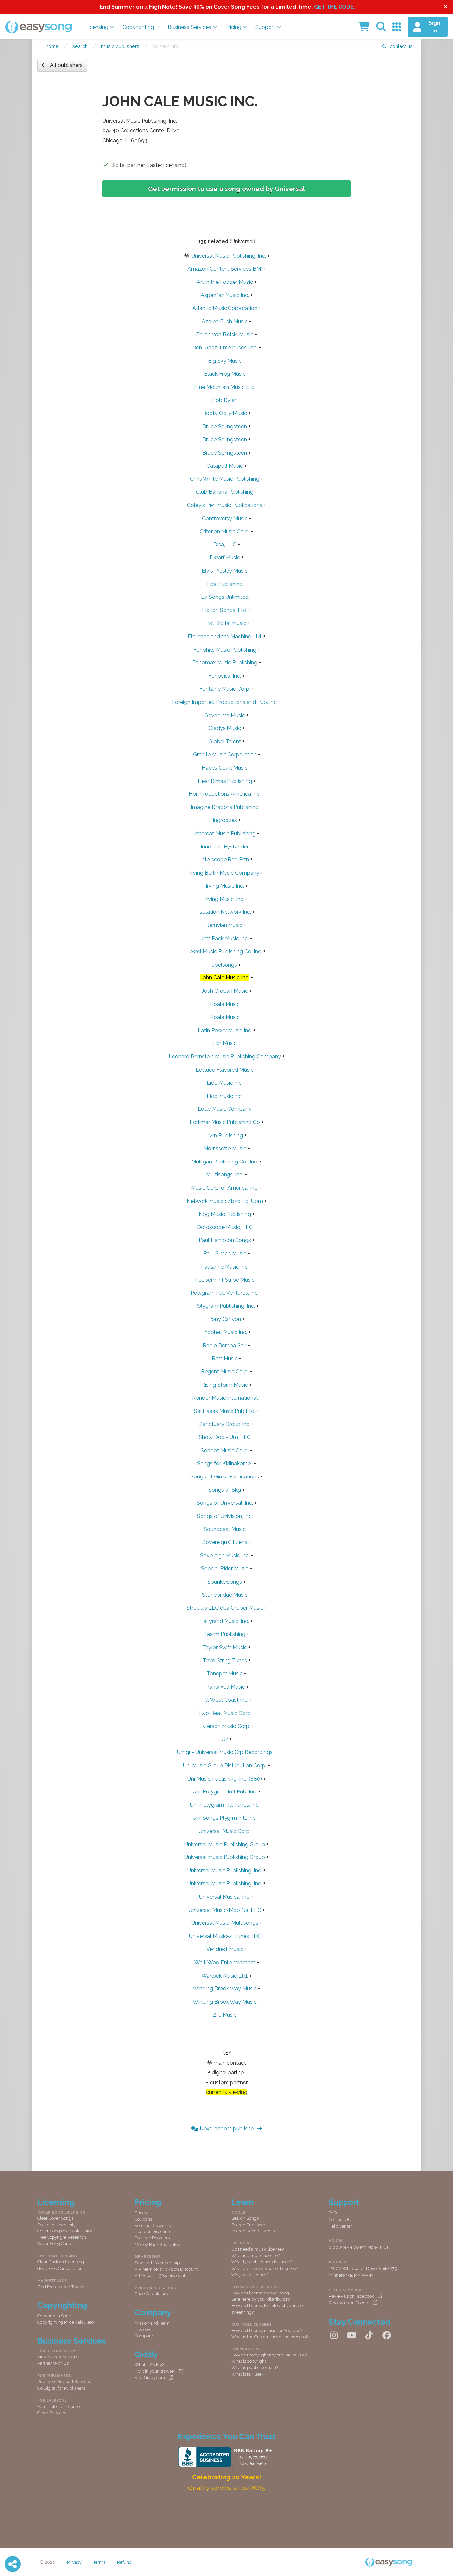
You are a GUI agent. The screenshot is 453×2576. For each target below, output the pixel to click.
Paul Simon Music (225, 1254)
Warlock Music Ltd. (225, 1976)
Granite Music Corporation (225, 754)
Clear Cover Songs (55, 2218)
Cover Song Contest (57, 2244)
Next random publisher (227, 2129)
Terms (99, 2562)
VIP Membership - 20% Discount (166, 2269)
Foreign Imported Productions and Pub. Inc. (225, 702)
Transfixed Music (225, 1687)
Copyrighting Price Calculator (66, 2322)
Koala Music (225, 1004)
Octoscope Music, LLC (225, 1227)
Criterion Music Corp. (225, 531)
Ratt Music (225, 1359)
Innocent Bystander (225, 847)
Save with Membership (157, 2263)
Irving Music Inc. (225, 886)
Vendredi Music (225, 1949)
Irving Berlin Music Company (225, 873)
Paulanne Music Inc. (225, 1267)
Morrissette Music (225, 1148)
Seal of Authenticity (57, 2225)
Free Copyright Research (62, 2237)
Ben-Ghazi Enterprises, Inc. (225, 348)
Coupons (143, 2219)
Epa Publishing (225, 584)
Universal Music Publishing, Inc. (229, 256)
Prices (141, 2213)
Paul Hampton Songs (225, 1240)
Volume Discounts (153, 2225)
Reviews (143, 2329)
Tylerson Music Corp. (225, 1726)
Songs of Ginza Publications (225, 1477)
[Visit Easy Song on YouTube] (352, 2336)
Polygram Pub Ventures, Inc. (225, 1293)
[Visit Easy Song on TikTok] (369, 2336)
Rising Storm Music (225, 1385)
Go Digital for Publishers (61, 2388)
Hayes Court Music (225, 768)
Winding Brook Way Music (225, 1989)
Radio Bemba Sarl (225, 1345)
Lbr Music (225, 1043)
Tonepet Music (225, 1674)
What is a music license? (256, 2256)
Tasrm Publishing (225, 1634)
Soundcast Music (225, 1529)
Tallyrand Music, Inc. (225, 1621)
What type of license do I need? (262, 2262)
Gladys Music (225, 728)
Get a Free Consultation (60, 2268)
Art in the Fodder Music (225, 282)
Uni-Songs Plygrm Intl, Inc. (225, 1818)
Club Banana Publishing (225, 492)
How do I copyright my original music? (269, 2355)
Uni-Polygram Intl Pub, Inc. (225, 1792)
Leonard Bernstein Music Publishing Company (225, 1057)
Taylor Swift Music (225, 1647)
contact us (401, 46)
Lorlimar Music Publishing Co (225, 1122)
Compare (144, 2336)
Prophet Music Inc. (225, 1332)
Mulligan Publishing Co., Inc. (225, 1162)
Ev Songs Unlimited (225, 597)
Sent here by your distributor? (260, 2299)
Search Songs (245, 2218)
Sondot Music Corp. (225, 1450)
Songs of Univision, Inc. (225, 1516)
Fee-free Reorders (152, 2238)
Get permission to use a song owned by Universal (227, 189)
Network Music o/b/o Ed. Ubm (225, 1201)
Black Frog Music (225, 374)
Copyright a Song (54, 2316)
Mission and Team (152, 2323)
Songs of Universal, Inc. (225, 1503)
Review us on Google (349, 2303)
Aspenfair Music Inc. (225, 295)
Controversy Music (225, 518)
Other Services (52, 2413)
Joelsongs (225, 965)
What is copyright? (250, 2361)
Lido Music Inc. (225, 1083)
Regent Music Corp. (225, 1372)
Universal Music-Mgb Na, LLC (225, 1910)
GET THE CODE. (334, 7)
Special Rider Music (225, 1569)
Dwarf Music (225, 558)
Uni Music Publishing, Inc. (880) (225, 1779)
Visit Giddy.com (150, 2378)
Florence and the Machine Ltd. (225, 636)
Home (52, 46)
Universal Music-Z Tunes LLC (225, 1936)
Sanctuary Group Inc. (225, 1424)
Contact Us (339, 2219)
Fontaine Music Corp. (225, 689)
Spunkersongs (225, 1582)
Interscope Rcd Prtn (225, 860)
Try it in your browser (155, 2371)
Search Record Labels (253, 2231)
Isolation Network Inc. (225, 912)
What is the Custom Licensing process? (270, 2337)
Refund (124, 2562)
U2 (225, 1739)
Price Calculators (151, 2294)
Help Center (340, 2226)
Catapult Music (225, 466)
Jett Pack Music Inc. (225, 939)
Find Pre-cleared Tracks (61, 2287)
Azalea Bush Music (225, 321)
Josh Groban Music (225, 991)
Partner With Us (53, 2363)
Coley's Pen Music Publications (225, 505)
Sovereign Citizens (225, 1542)
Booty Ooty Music (225, 413)
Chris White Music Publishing (225, 479)
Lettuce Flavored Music (225, 1070)
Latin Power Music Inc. (225, 1030)
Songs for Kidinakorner (225, 1463)
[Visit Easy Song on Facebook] (387, 2336)
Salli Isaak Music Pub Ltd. (225, 1411)
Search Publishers (249, 2225)
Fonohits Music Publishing (225, 650)
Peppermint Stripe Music (225, 1280)
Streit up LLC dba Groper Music (225, 1608)
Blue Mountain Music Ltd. (225, 387)
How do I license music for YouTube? (267, 2330)
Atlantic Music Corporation (225, 308)
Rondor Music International (225, 1398)
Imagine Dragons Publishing (225, 807)
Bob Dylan (225, 400)
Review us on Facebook (351, 2296)
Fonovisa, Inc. (225, 676)
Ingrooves (225, 820)
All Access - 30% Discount (160, 2275)
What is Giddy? (149, 2365)
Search (80, 46)
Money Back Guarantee (157, 2245)
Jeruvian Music (225, 925)
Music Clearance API (58, 2357)
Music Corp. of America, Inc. (225, 1188)
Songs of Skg (225, 1490)
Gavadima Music (225, 715)
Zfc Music (225, 2015)
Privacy (74, 2562)
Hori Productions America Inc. (225, 794)
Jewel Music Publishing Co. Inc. (225, 951)
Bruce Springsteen (225, 427)
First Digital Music (225, 623)
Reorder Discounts (153, 2232)
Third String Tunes (225, 1660)
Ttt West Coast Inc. (225, 1700)
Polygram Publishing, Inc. (225, 1306)
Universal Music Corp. (225, 1831)
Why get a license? (250, 2275)
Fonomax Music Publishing (225, 663)
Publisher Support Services (64, 2382)
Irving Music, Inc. (225, 899)
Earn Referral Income (59, 2406)
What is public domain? (255, 2368)
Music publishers (120, 46)
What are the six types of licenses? (265, 2268)
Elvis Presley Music (225, 571)
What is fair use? (247, 2374)
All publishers (66, 65)
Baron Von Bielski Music (225, 334)
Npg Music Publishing (225, 1214)
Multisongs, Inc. (225, 1175)
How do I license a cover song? (261, 2293)
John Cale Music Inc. (225, 978)
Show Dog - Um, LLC (225, 1437)
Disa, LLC (225, 545)
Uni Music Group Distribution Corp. (225, 1765)
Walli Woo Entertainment (225, 1962)
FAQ (333, 2213)
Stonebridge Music (225, 1595)
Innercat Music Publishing (225, 833)
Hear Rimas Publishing (225, 781)
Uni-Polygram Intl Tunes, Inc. (225, 1805)
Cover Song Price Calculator (65, 2231)
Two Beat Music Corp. (225, 1713)
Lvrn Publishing (225, 1135)
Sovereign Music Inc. (225, 1556)
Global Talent (225, 742)
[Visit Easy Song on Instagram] (334, 2336)
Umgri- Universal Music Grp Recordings (225, 1752)
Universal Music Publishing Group (225, 1844)
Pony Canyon (225, 1319)
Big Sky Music (225, 361)
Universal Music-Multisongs (225, 1923)
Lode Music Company (225, 1109)
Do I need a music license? (258, 2249)
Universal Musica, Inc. (225, 1897)
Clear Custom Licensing (61, 2262)
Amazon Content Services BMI (225, 269)
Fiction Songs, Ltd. (225, 610)
